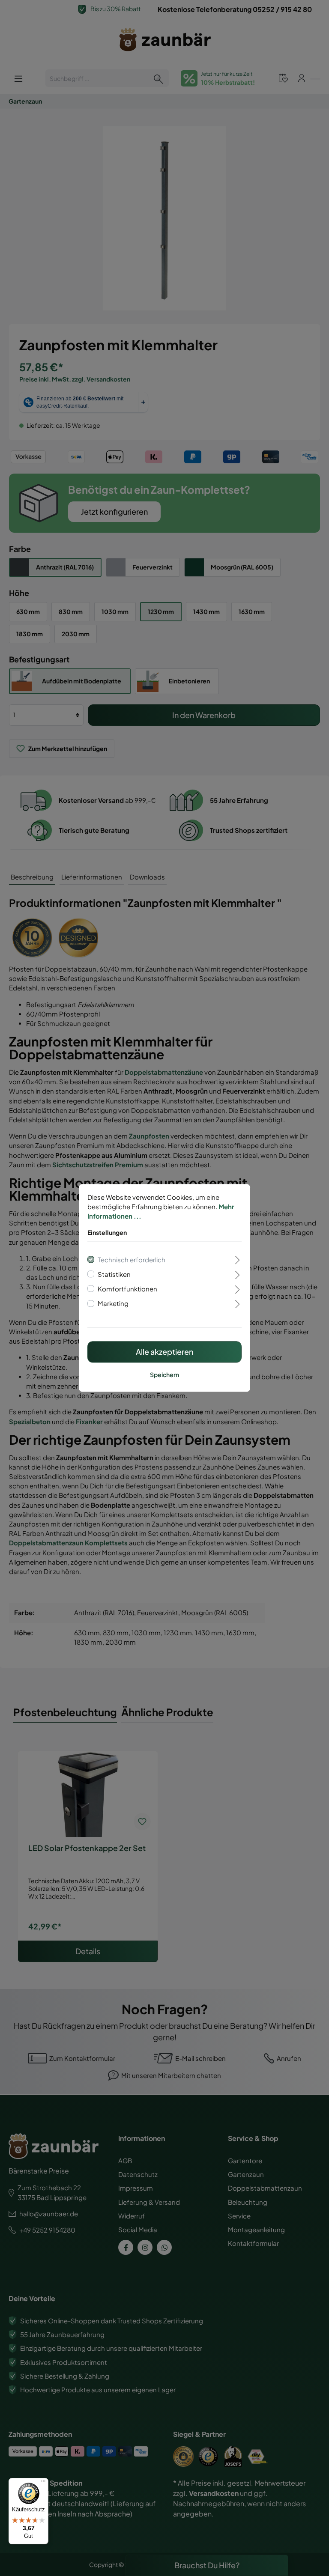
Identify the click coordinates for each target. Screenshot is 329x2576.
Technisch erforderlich (132, 1260)
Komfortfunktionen (127, 1289)
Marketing (113, 1303)
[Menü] (43, 2483)
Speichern (164, 1375)
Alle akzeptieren (164, 1352)
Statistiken (114, 1274)
